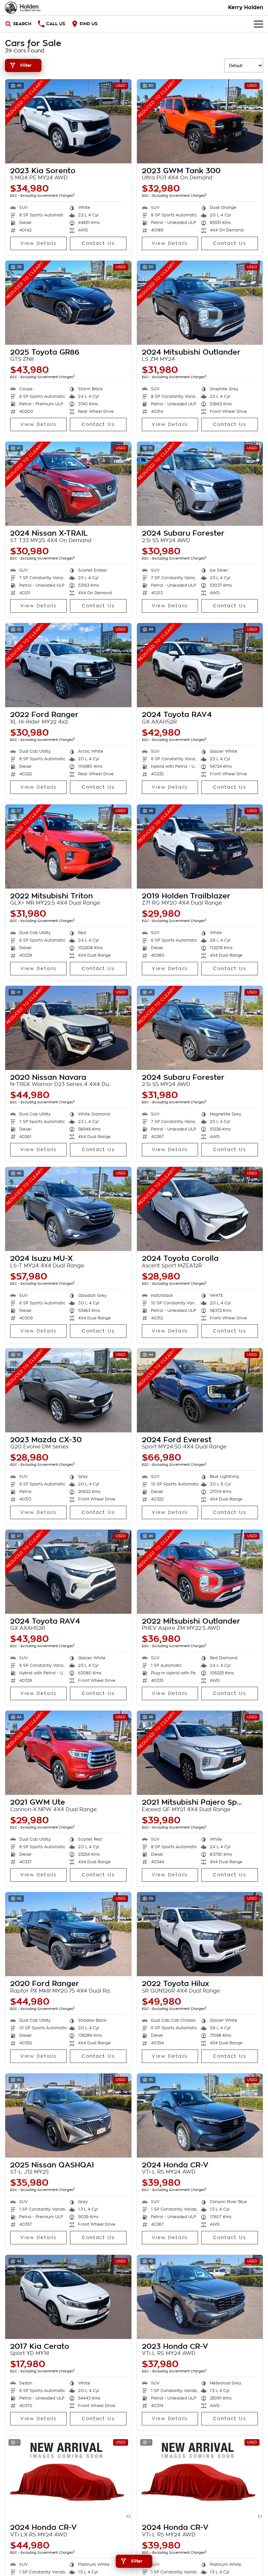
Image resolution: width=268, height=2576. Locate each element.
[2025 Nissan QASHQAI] (68, 2116)
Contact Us (98, 243)
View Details (38, 243)
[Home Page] (23, 8)
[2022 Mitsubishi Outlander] (200, 1572)
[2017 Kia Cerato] (68, 2297)
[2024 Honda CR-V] (200, 2116)
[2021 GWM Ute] (68, 1753)
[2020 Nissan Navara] (68, 1028)
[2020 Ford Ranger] (68, 1934)
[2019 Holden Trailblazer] (200, 846)
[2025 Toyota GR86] (68, 303)
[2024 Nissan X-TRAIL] (68, 484)
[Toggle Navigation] (259, 24)
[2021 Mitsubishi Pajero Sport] (200, 1753)
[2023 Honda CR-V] (200, 2297)
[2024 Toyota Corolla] (200, 1209)
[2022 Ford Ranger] (68, 665)
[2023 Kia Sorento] (68, 121)
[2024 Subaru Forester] (200, 484)
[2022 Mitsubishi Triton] (68, 846)
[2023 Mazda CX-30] (68, 1390)
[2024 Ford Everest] (200, 1390)
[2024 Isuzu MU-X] (68, 1209)
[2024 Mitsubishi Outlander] (200, 303)
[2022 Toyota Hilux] (200, 1934)
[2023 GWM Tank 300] (200, 121)
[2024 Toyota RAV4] (200, 665)
